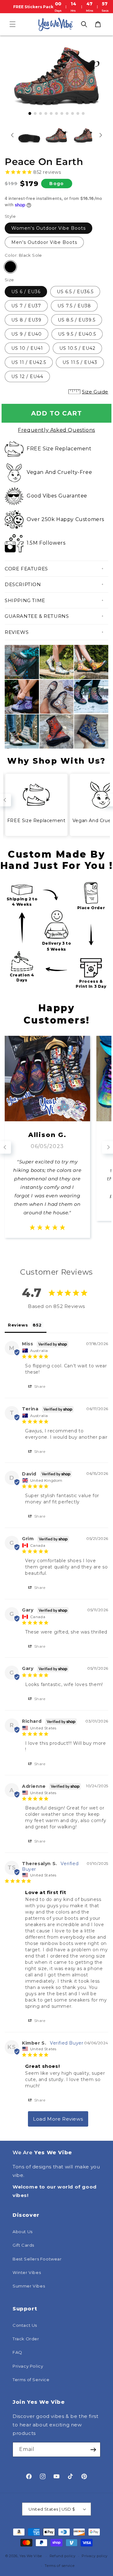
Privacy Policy (28, 2366)
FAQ (17, 2352)
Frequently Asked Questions (56, 430)
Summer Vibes (29, 2286)
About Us (23, 2232)
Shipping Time (25, 600)
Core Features (26, 569)
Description (23, 584)
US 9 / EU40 (27, 334)
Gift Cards (23, 2245)
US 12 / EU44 (27, 376)
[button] (13, 24)
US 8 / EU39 (26, 320)
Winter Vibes (27, 2272)
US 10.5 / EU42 (77, 348)
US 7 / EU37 (26, 306)
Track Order (26, 2339)
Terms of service (59, 2566)
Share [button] (39, 1386)
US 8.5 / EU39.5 (77, 320)
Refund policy (63, 2556)
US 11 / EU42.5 (29, 362)
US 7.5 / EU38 (74, 306)
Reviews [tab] (18, 1325)
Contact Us (25, 2325)
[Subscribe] (93, 2450)
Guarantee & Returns (37, 616)
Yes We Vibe (31, 2556)
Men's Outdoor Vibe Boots (44, 242)
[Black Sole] (10, 267)
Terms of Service (31, 2380)
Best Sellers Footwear (37, 2259)
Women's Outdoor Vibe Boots (48, 228)
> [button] (58, 2119)
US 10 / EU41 (27, 348)
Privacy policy (95, 2556)
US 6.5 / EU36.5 (75, 292)
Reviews (17, 632)
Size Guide (95, 392)
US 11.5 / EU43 (80, 362)
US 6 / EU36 (26, 292)
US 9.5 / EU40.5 (77, 334)
